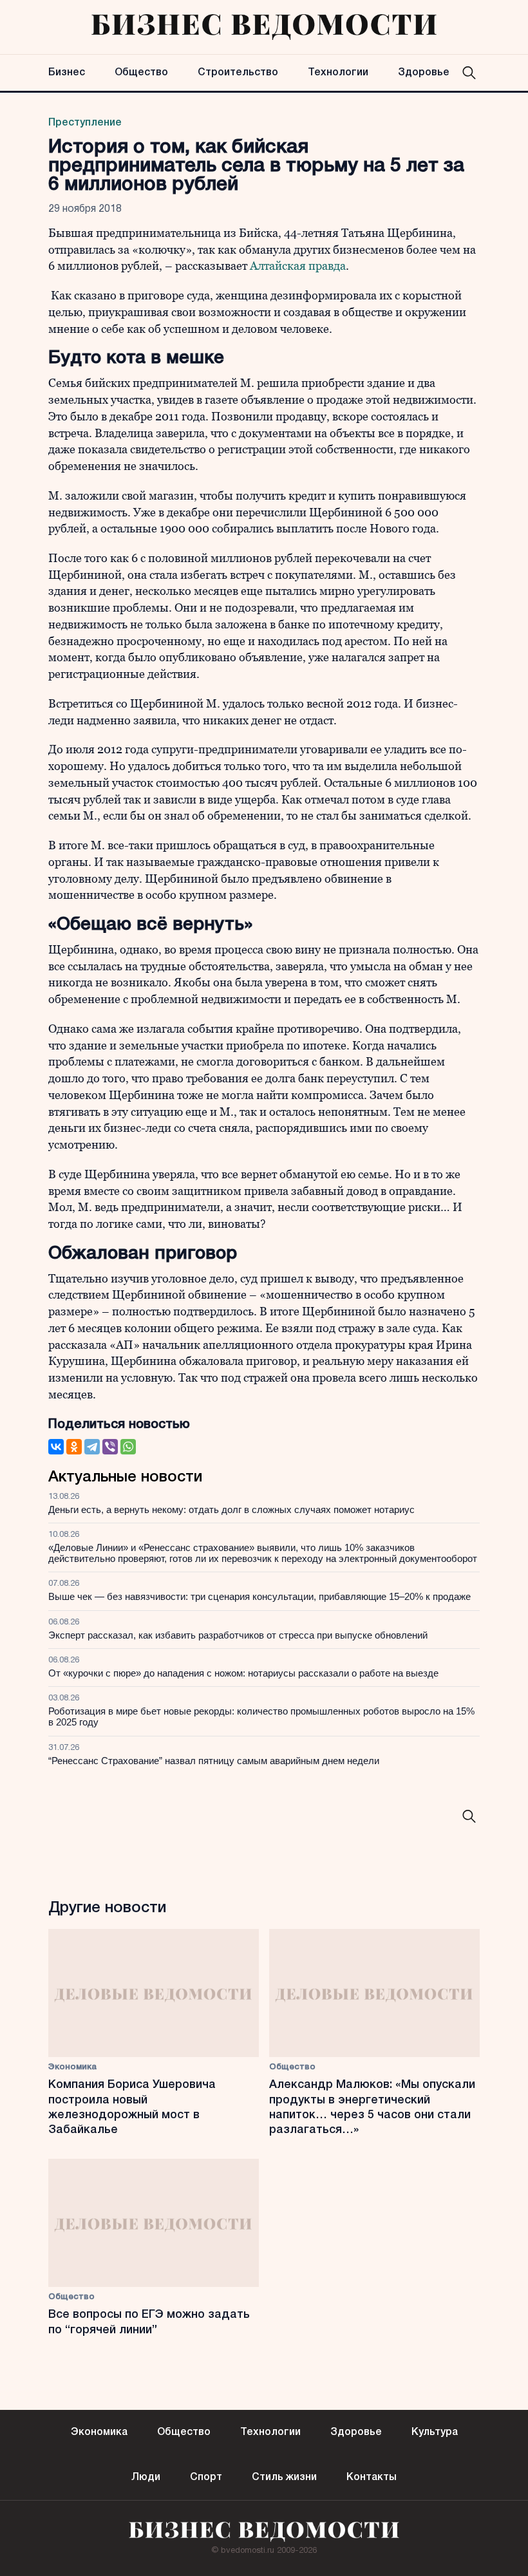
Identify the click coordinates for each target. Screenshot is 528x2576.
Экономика (72, 2067)
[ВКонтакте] (56, 1447)
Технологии (338, 73)
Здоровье (424, 73)
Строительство (238, 73)
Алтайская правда (298, 266)
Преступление (85, 123)
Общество (141, 73)
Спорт (206, 2477)
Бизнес (67, 73)
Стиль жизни (284, 2477)
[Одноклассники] (74, 1447)
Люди (146, 2477)
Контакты (372, 2477)
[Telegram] (92, 1447)
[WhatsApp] (128, 1447)
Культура (435, 2432)
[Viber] (110, 1447)
